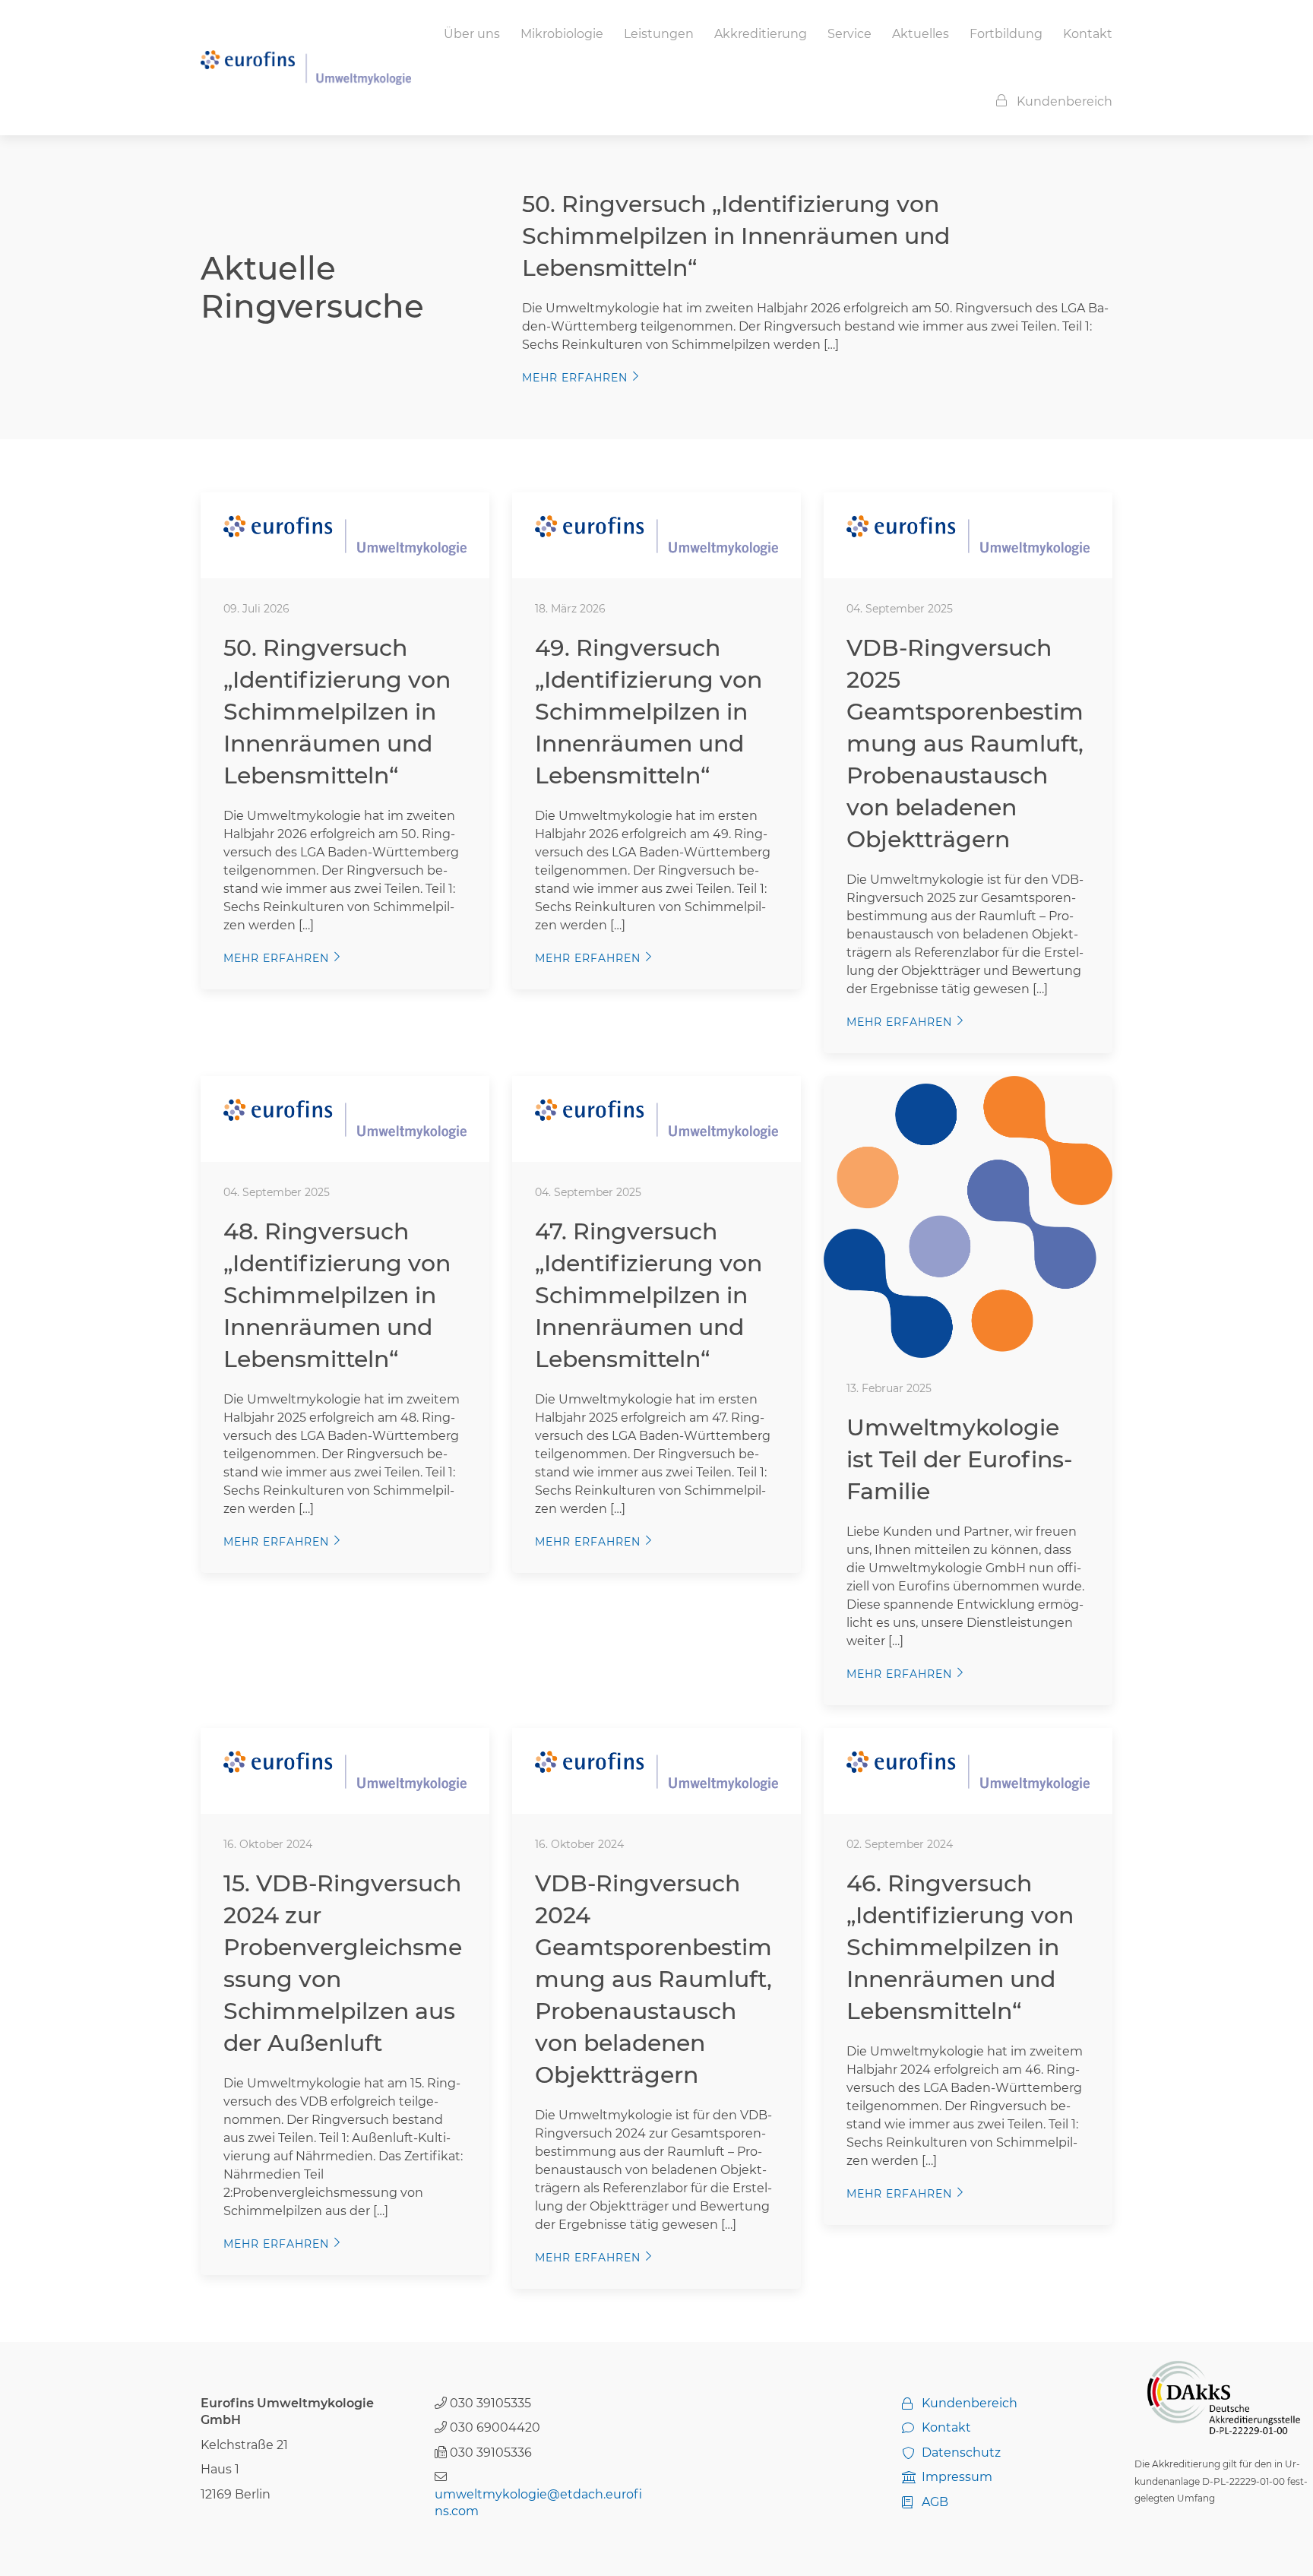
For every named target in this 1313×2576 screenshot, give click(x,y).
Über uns (472, 34)
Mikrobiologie (562, 34)
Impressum (957, 2477)
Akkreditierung (761, 34)
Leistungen (659, 34)
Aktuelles (921, 34)
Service (849, 34)
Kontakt (1088, 34)
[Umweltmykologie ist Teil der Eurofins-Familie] (968, 1216)
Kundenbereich (1065, 101)
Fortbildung (1006, 34)
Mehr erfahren (575, 378)
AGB (935, 2502)
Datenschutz (961, 2453)
